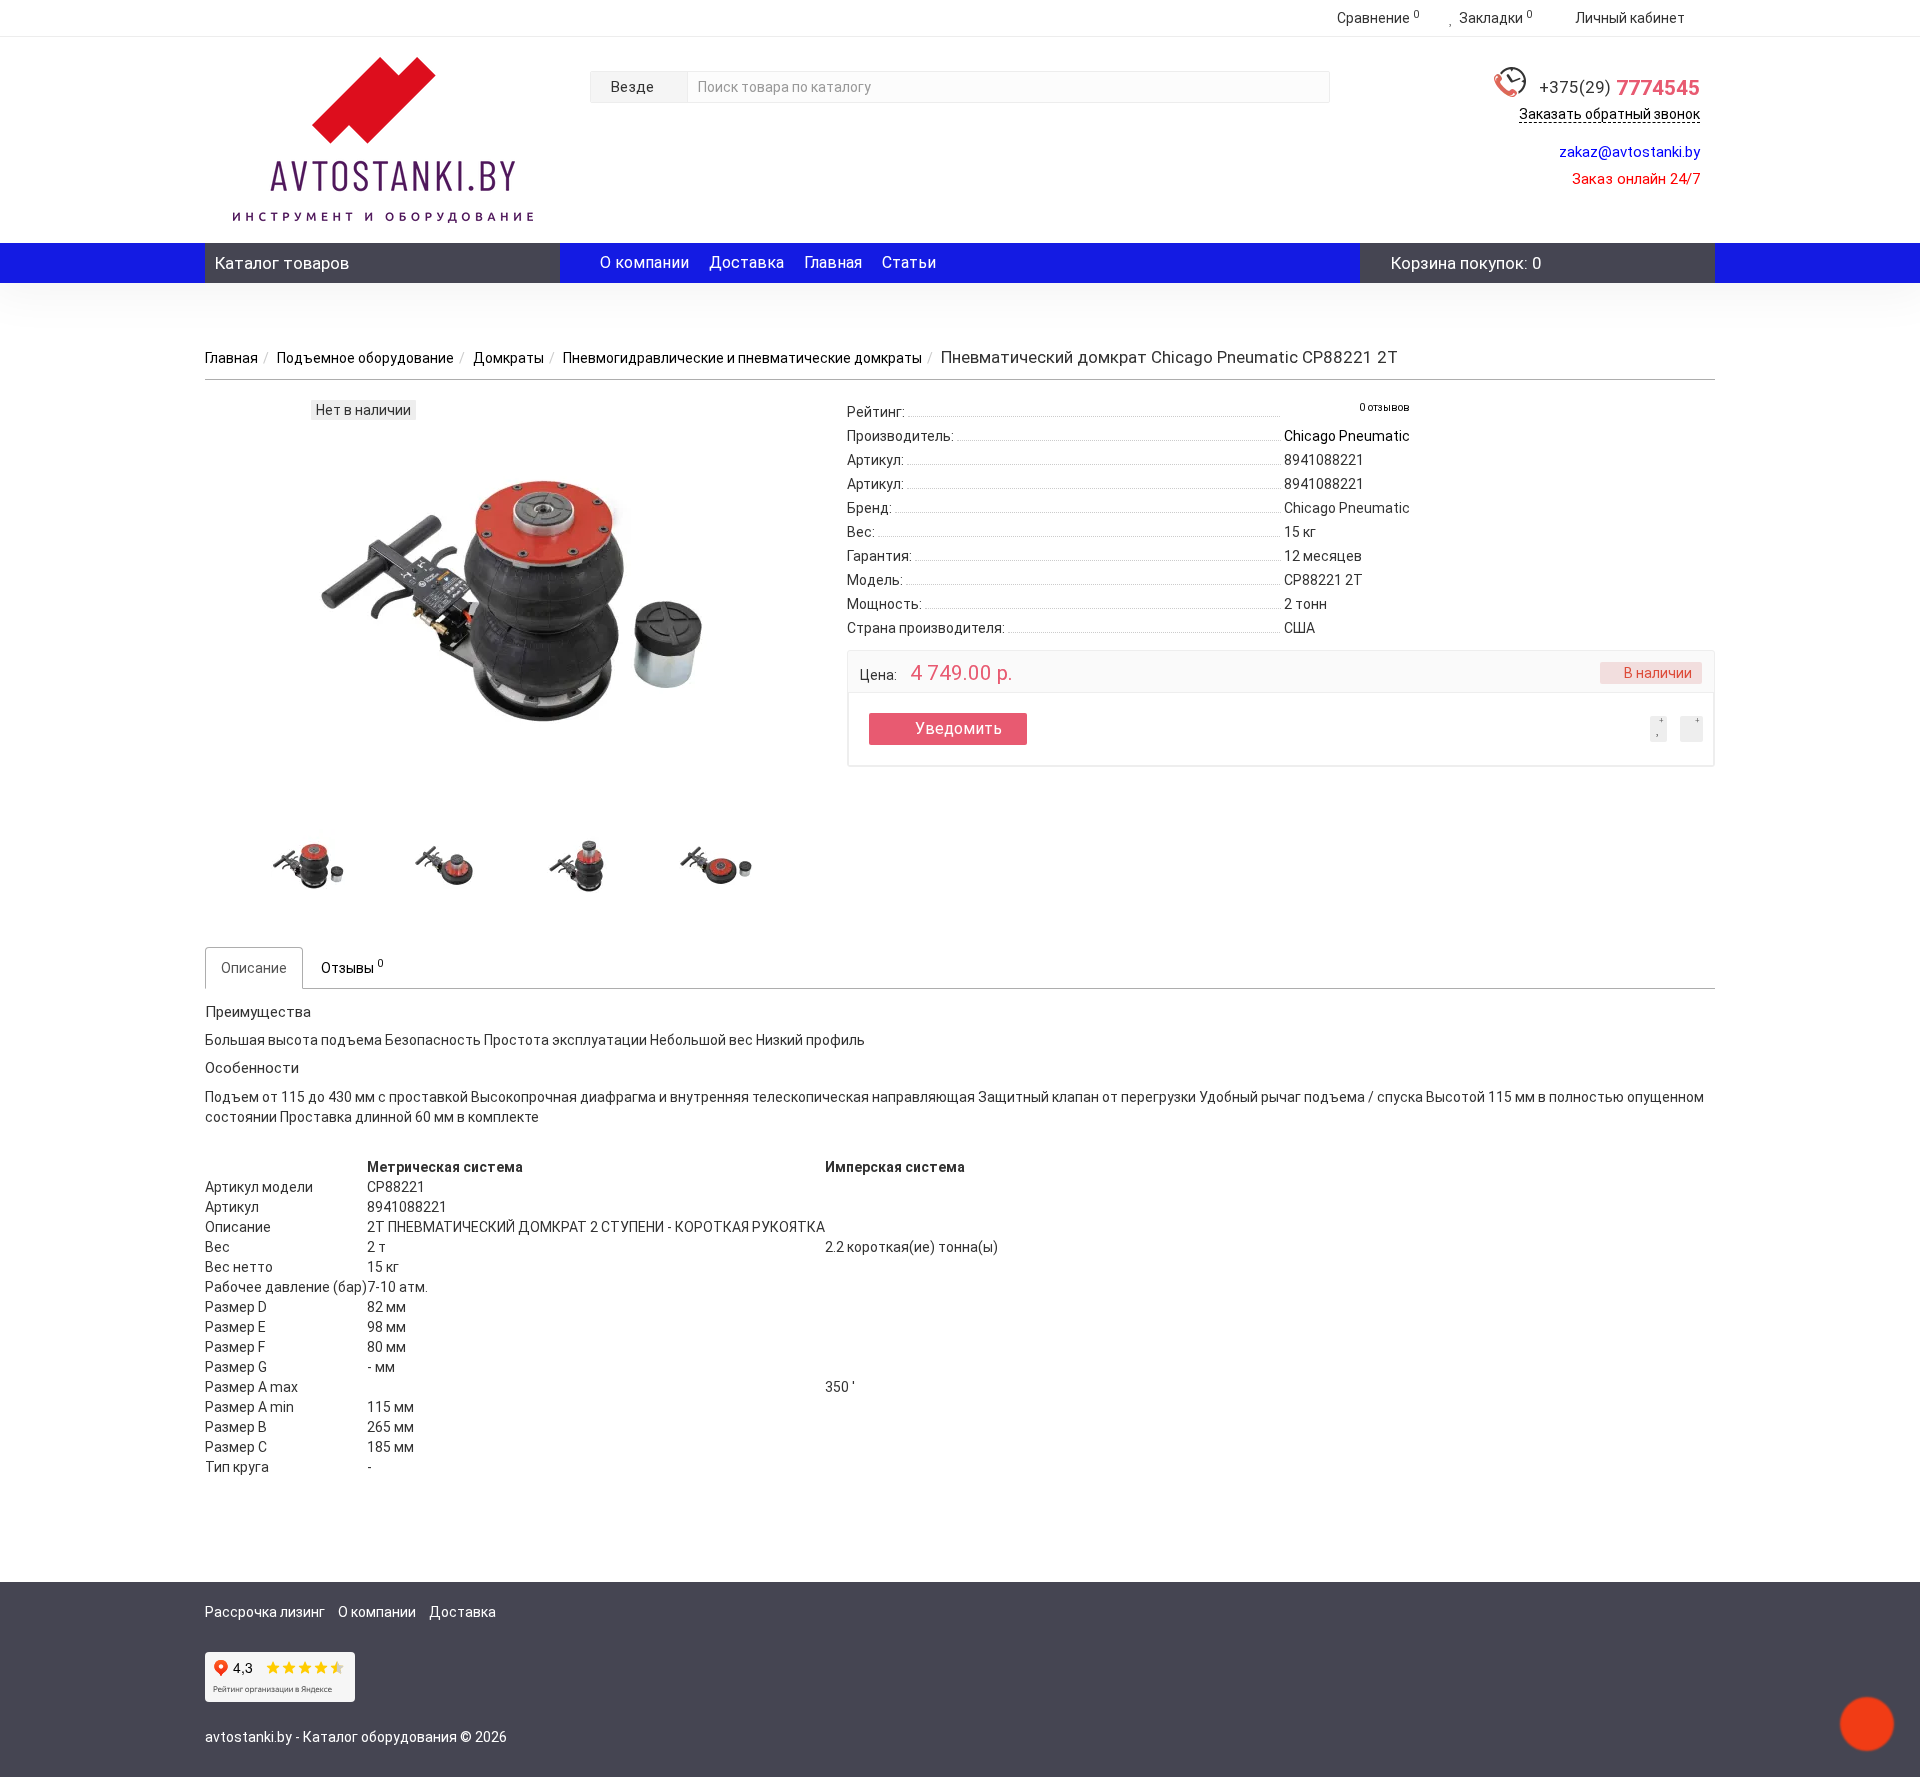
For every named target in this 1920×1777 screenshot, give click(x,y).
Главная (833, 262)
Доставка (746, 262)
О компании (644, 262)
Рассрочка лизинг (265, 1612)
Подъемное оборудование (365, 358)
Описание (254, 968)
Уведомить (958, 728)
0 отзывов (1384, 407)
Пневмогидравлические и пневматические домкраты (742, 358)
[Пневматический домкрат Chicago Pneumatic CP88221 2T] (308, 864)
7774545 (1619, 88)
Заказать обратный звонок (1609, 114)
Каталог (282, 263)
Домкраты (508, 358)
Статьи (909, 262)
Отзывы (352, 966)
